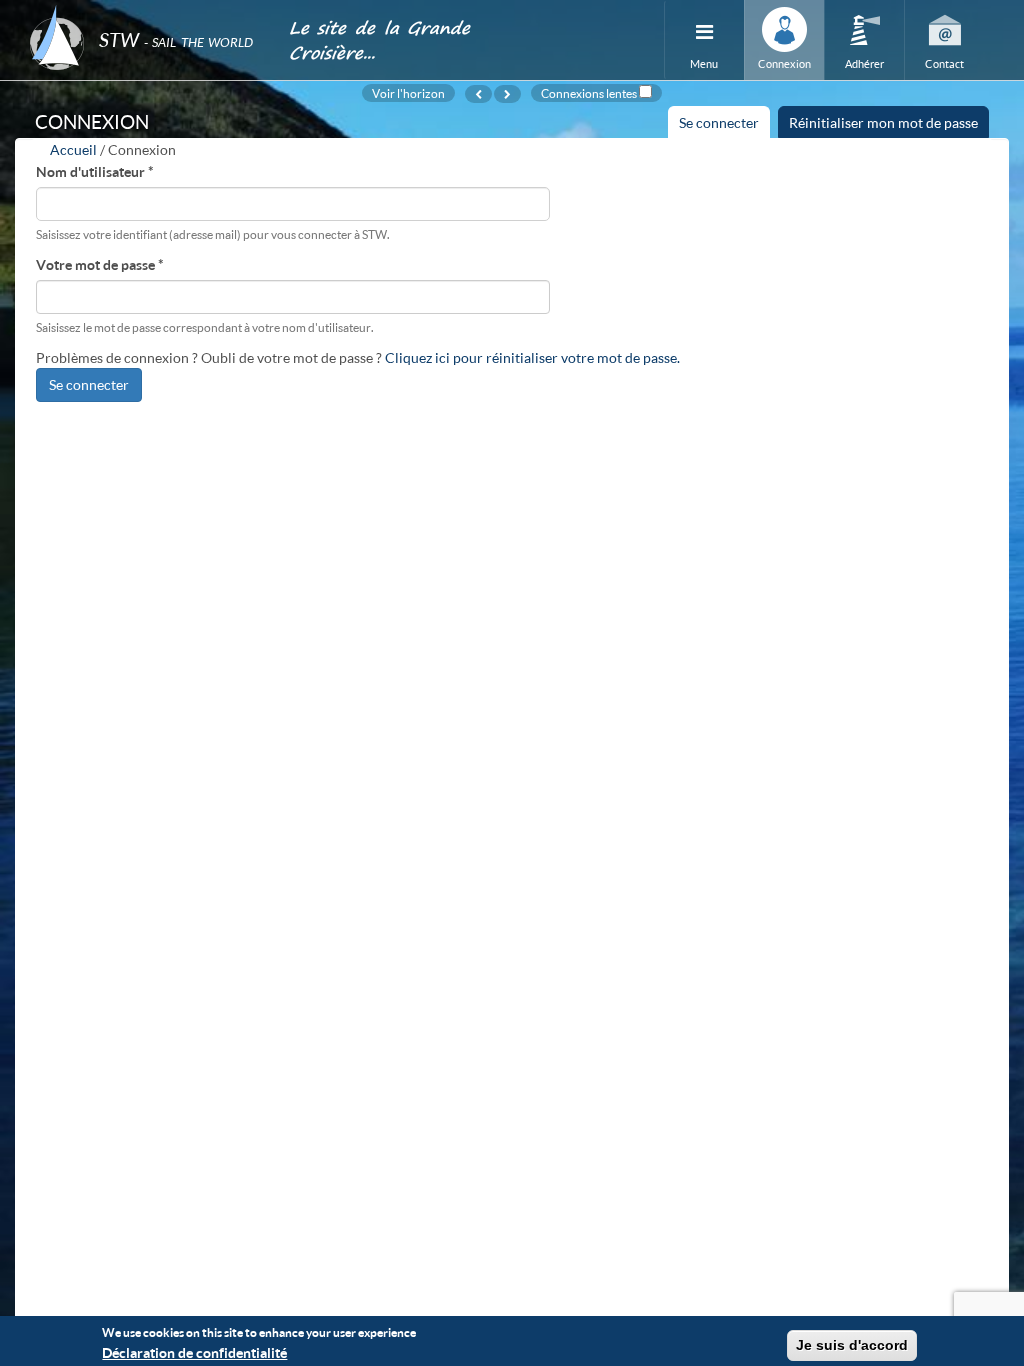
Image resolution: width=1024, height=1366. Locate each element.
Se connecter (724, 126)
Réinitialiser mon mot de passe (883, 122)
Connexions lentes (589, 93)
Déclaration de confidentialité (194, 1352)
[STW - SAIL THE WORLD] (147, 12)
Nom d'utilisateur (95, 171)
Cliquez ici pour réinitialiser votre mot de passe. (532, 357)
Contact (944, 63)
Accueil (73, 149)
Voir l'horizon (408, 93)
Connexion (784, 63)
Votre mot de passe (100, 264)
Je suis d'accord (852, 1345)
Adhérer (864, 63)
